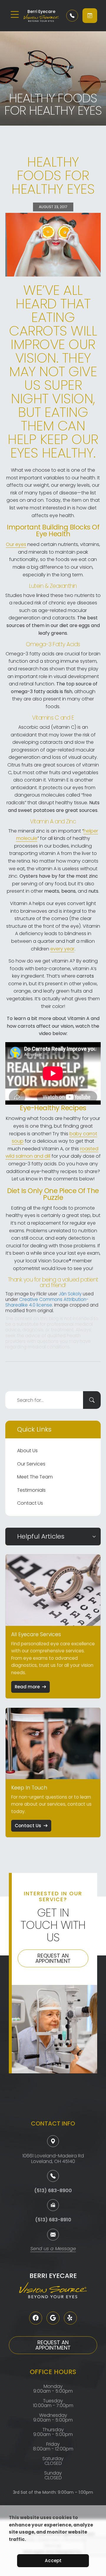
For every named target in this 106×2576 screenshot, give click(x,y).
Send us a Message (53, 2249)
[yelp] (70, 2318)
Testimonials (31, 1490)
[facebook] (36, 2318)
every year (62, 949)
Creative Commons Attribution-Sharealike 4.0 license (47, 1302)
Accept (53, 2561)
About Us (27, 1451)
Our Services (31, 1464)
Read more (27, 1687)
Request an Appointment (53, 1958)
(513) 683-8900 (53, 2191)
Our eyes (16, 544)
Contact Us (30, 1503)
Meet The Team (35, 1477)
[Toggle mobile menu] (15, 14)
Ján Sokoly (70, 1294)
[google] (53, 2318)
